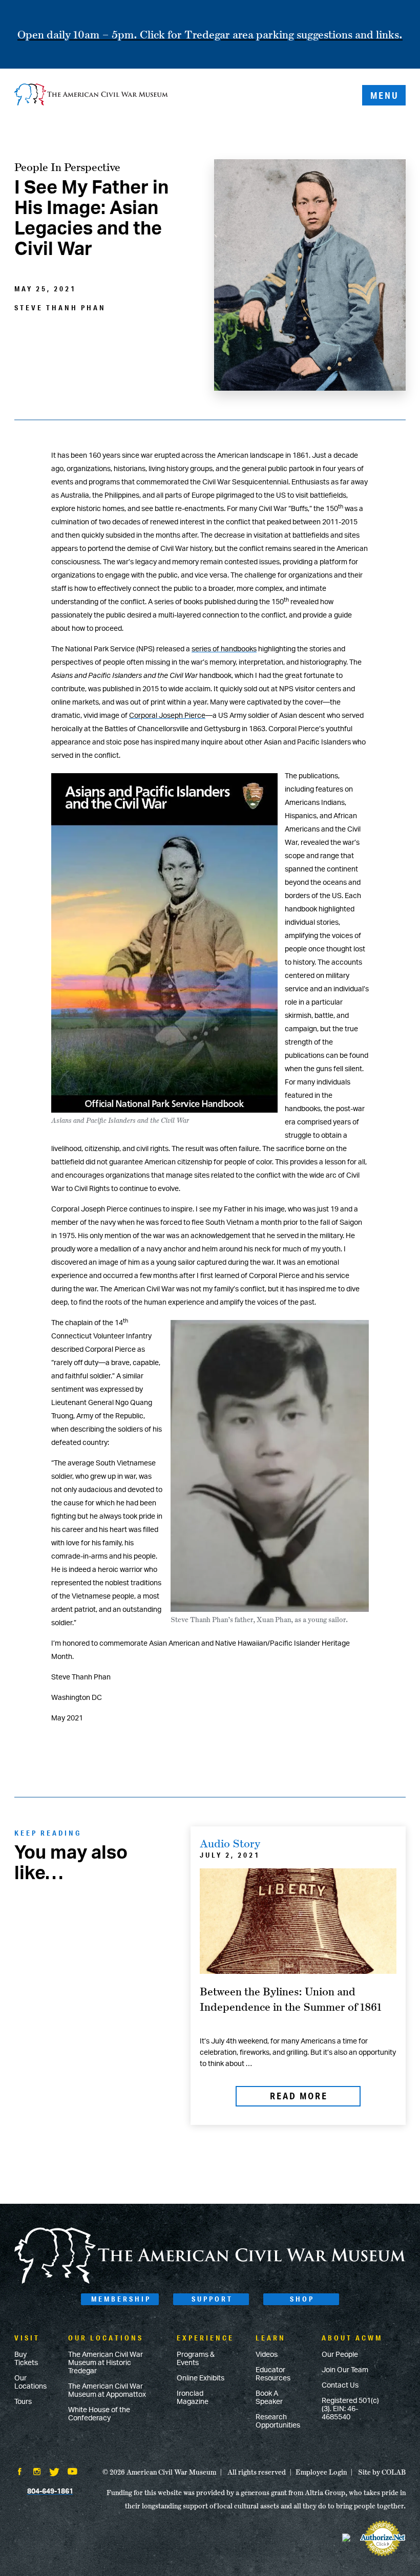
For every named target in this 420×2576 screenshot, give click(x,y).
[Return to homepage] (91, 95)
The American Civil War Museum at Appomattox (107, 2391)
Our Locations (30, 2382)
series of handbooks (224, 649)
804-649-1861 (50, 2492)
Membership (121, 2299)
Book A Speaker (269, 2398)
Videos (267, 2355)
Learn (271, 2338)
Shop (302, 2299)
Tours (23, 2402)
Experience (205, 2338)
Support (212, 2299)
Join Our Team (345, 2370)
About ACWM (352, 2338)
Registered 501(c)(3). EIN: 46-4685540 (350, 2409)
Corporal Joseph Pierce (167, 716)
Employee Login (321, 2472)
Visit (27, 2338)
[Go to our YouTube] (72, 2473)
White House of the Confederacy (99, 2414)
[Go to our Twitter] (54, 2473)
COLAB (394, 2472)
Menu (385, 95)
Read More (299, 2096)
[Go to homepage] (210, 2282)
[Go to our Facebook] (19, 2473)
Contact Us (340, 2386)
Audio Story (230, 1843)
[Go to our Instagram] (37, 2473)
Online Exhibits (201, 2378)
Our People (340, 2355)
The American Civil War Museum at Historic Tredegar (106, 2363)
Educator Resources (273, 2374)
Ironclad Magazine (193, 2398)
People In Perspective (67, 167)
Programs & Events (196, 2359)
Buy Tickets (26, 2359)
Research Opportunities (278, 2421)
